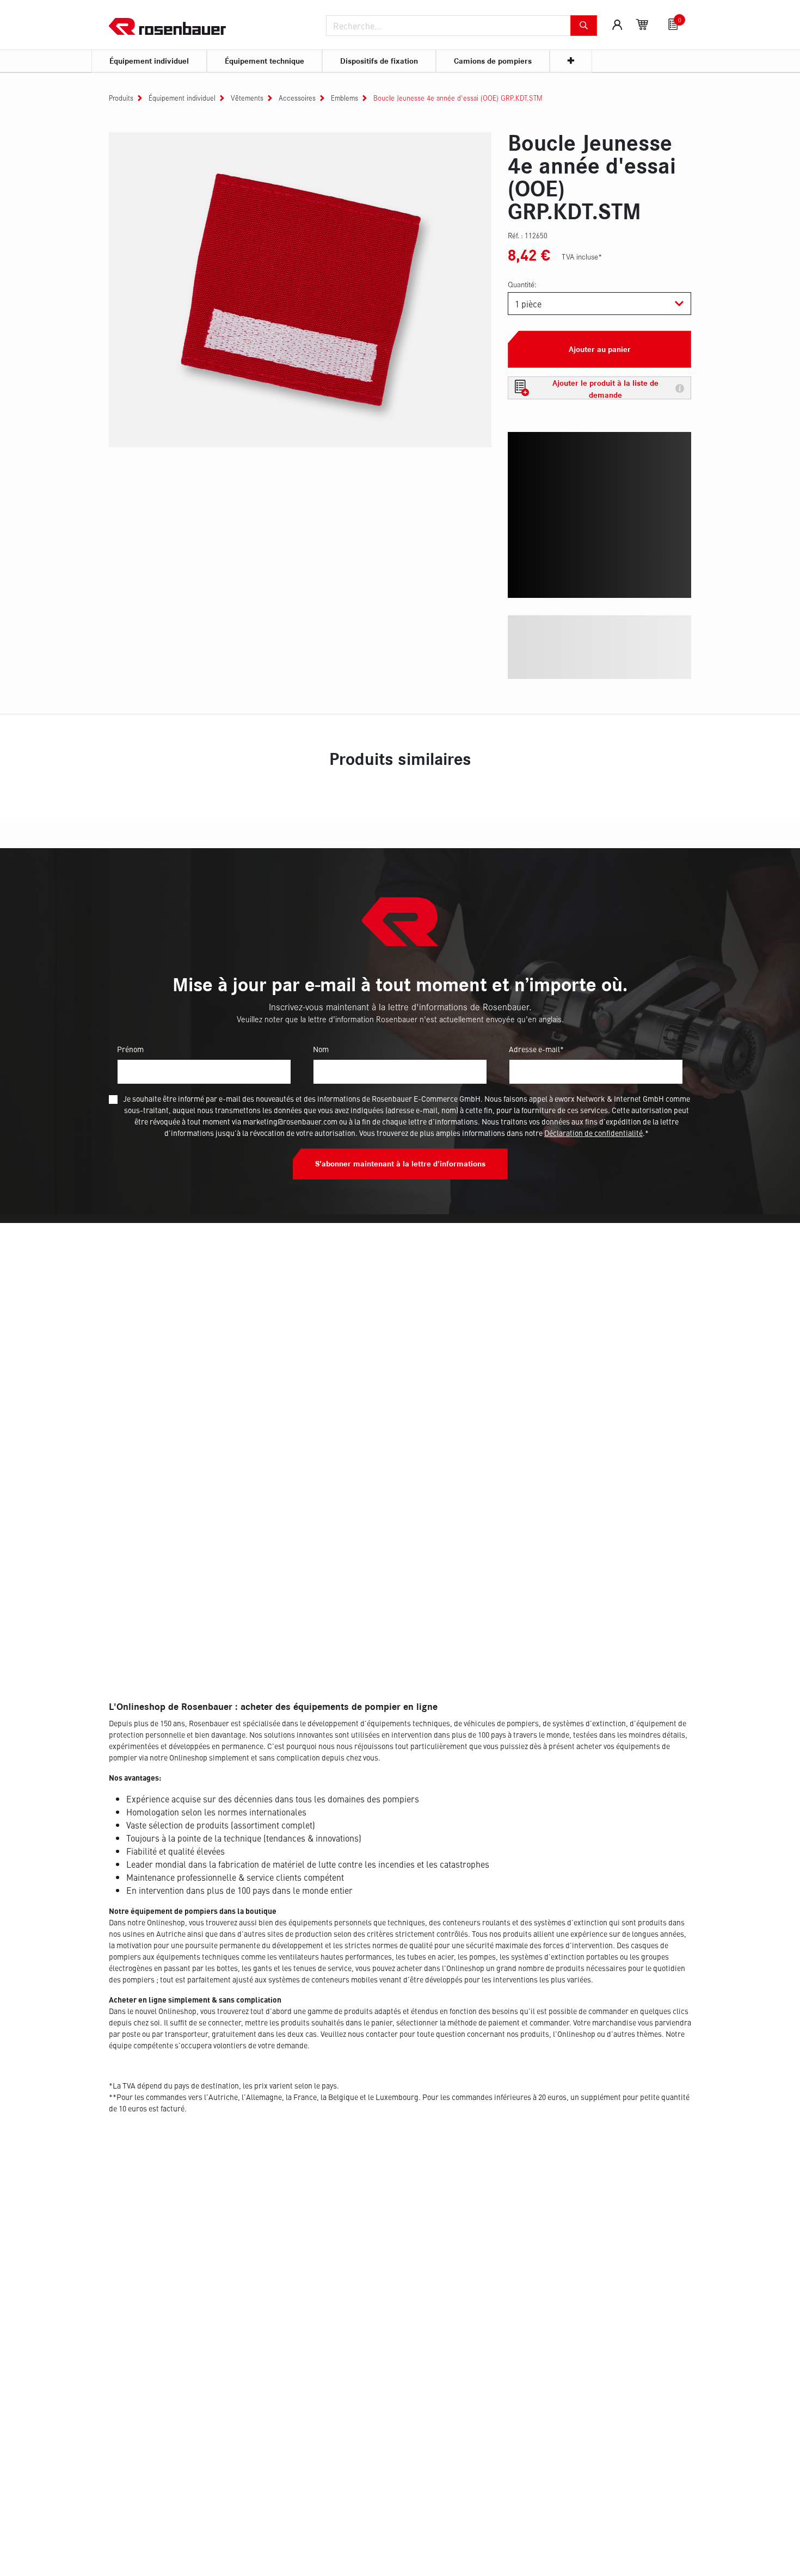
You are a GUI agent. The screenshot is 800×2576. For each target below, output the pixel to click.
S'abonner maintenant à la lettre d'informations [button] (400, 1164)
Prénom (130, 1049)
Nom (321, 1049)
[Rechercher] (584, 26)
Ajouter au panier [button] (600, 349)
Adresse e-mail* (536, 1049)
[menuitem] (149, 61)
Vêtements (247, 98)
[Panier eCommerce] (642, 24)
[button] (599, 388)
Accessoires (297, 98)
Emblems (344, 98)
